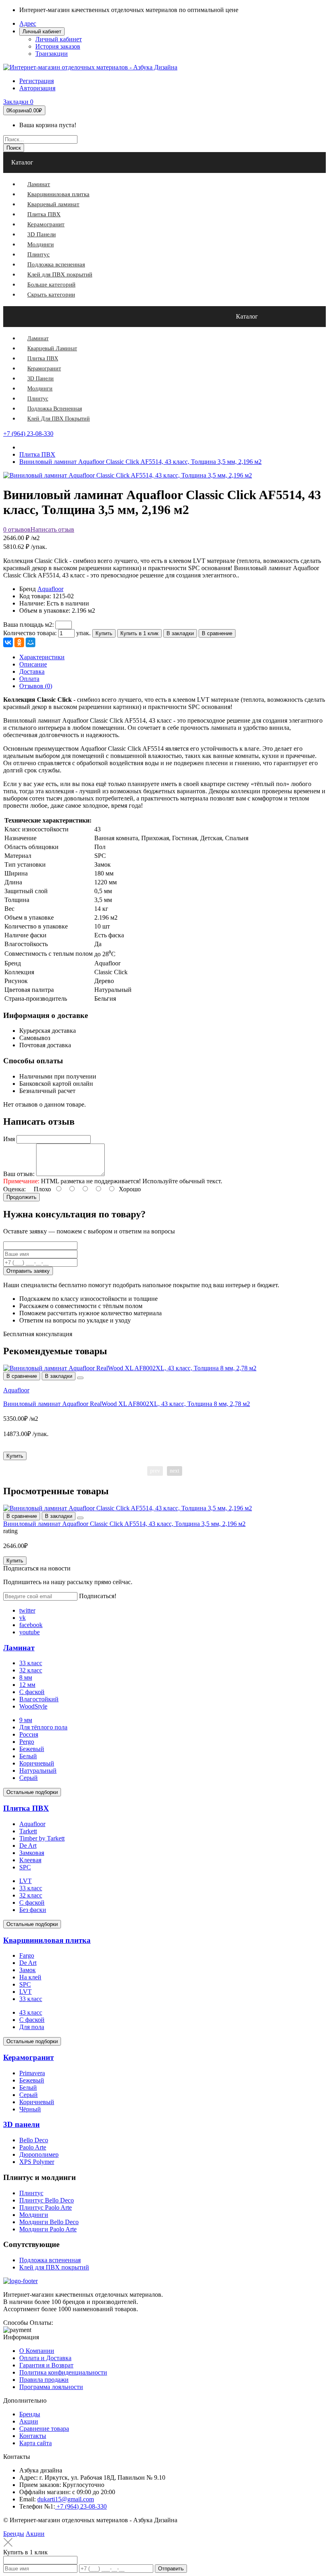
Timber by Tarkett (42, 1838)
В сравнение (217, 633)
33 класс (31, 1663)
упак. (83, 633)
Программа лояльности (51, 2387)
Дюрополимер (39, 2154)
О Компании (37, 2351)
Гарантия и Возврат (46, 2365)
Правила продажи (44, 2380)
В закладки (180, 633)
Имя (9, 1139)
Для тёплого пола (43, 1727)
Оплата (29, 679)
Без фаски (33, 1910)
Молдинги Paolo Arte (48, 2229)
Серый (28, 1778)
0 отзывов (17, 529)
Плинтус (31, 2193)
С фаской (32, 1692)
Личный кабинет (59, 39)
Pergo (27, 1742)
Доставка (32, 671)
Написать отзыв (52, 529)
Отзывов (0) (36, 686)
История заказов (58, 46)
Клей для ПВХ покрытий (54, 2267)
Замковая (32, 1853)
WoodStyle (33, 1706)
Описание (33, 664)
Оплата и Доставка (45, 2358)
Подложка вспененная (50, 2260)
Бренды (30, 2414)
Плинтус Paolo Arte (46, 2207)
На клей (30, 1977)
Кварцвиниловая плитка (47, 1940)
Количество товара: (30, 633)
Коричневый (37, 1763)
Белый (28, 1756)
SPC (25, 1867)
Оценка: (14, 1189)
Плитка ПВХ (26, 1808)
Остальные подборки (32, 1792)
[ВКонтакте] (8, 642)
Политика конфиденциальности (63, 2372)
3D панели (21, 2124)
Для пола (32, 2027)
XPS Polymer (37, 2162)
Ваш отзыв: (19, 1174)
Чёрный (30, 2109)
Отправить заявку (28, 1271)
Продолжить (21, 1197)
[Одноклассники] (19, 642)
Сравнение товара (44, 2429)
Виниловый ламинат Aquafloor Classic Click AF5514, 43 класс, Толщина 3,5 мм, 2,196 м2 (124, 1524)
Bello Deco (34, 2140)
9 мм (26, 1720)
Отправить (171, 2569)
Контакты (33, 2436)
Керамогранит (28, 2057)
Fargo (27, 1955)
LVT (25, 1881)
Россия (29, 1734)
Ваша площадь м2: (28, 625)
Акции (29, 2421)
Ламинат (19, 1648)
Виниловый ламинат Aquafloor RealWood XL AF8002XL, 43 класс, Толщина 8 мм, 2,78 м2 (127, 1404)
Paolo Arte (33, 2147)
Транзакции (52, 54)
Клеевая (30, 1860)
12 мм (27, 1685)
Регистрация (37, 81)
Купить (104, 633)
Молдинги (34, 2215)
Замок (27, 1970)
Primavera (32, 2073)
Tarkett (28, 1831)
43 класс (31, 2012)
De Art (28, 1846)
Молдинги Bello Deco (49, 2222)
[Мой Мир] (30, 642)
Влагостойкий (39, 1699)
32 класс (31, 1670)
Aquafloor (50, 589)
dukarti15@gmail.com (66, 2499)
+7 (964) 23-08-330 (28, 434)
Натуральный (38, 1770)
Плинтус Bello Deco (47, 2200)
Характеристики (42, 657)
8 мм (26, 1677)
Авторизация (37, 88)
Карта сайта (36, 2443)
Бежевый (32, 1749)
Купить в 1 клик (139, 633)
